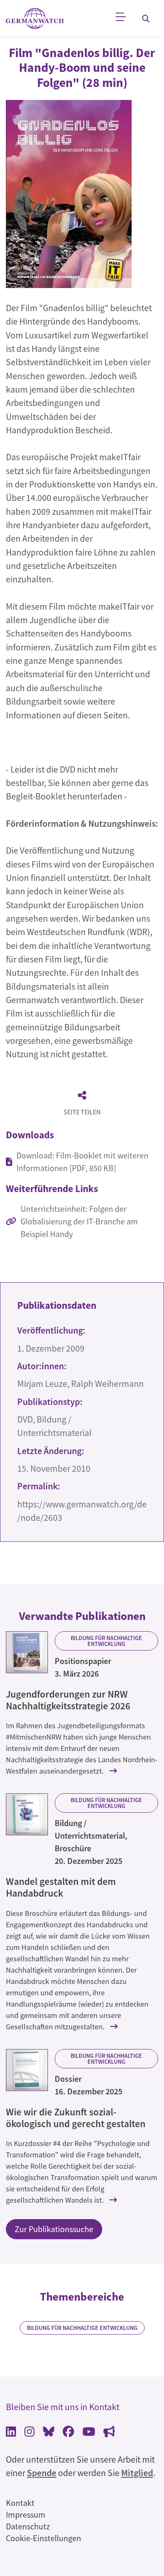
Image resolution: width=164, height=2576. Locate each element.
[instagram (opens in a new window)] (29, 2433)
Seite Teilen (82, 1112)
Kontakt (20, 2503)
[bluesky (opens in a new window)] (49, 2433)
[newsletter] (109, 2433)
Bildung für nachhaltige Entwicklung (106, 1641)
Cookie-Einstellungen (44, 2538)
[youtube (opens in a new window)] (89, 2433)
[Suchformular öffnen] (146, 18)
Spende (42, 2473)
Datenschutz (28, 2526)
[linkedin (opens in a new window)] (11, 2433)
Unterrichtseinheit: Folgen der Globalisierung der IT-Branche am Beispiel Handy (79, 1221)
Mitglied (137, 2473)
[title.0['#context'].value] (27, 1652)
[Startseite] (35, 19)
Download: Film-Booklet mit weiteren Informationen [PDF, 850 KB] (82, 1162)
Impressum (26, 2514)
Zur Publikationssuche (54, 2229)
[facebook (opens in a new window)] (68, 2433)
